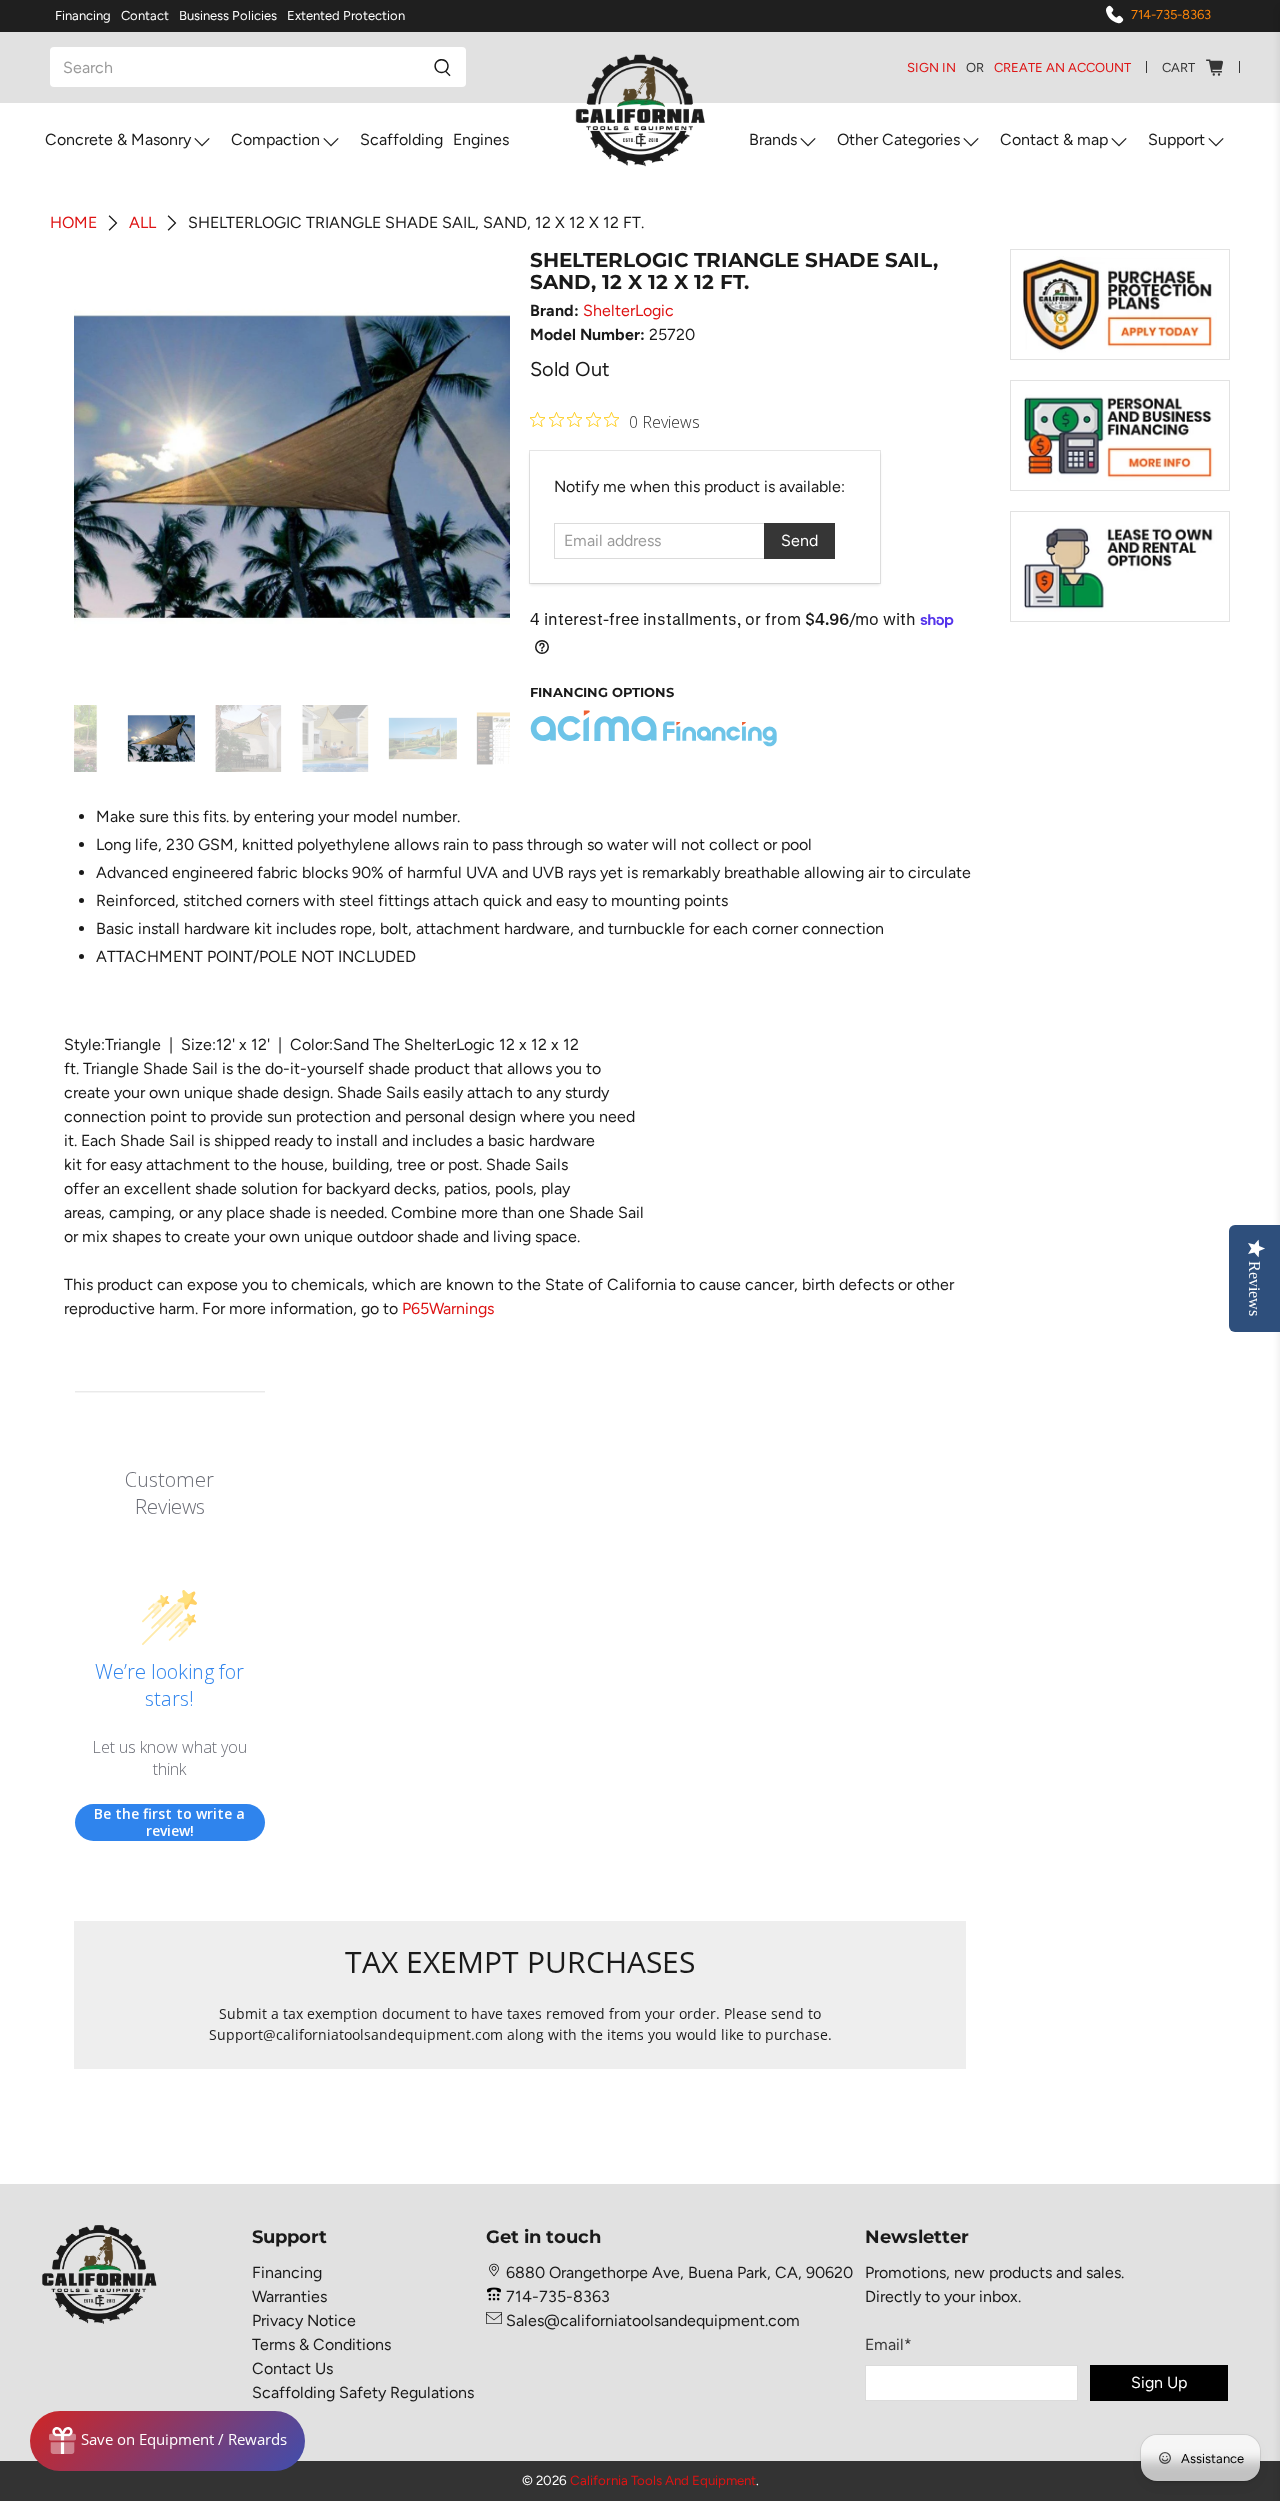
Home (73, 223)
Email (888, 2344)
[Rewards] (167, 2441)
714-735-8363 (1171, 14)
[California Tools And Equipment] (640, 111)
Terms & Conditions (321, 2344)
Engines (481, 139)
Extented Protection (346, 15)
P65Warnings (448, 1308)
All (142, 223)
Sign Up (1159, 2382)
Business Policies (228, 15)
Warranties (289, 2296)
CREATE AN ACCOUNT (1062, 67)
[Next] (478, 467)
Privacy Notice (304, 2320)
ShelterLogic (628, 310)
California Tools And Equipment (663, 2480)
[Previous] (106, 467)
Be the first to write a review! (169, 1822)
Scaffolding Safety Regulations (363, 2392)
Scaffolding (401, 139)
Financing (83, 15)
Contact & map (1054, 139)
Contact (145, 15)
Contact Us (292, 2368)
